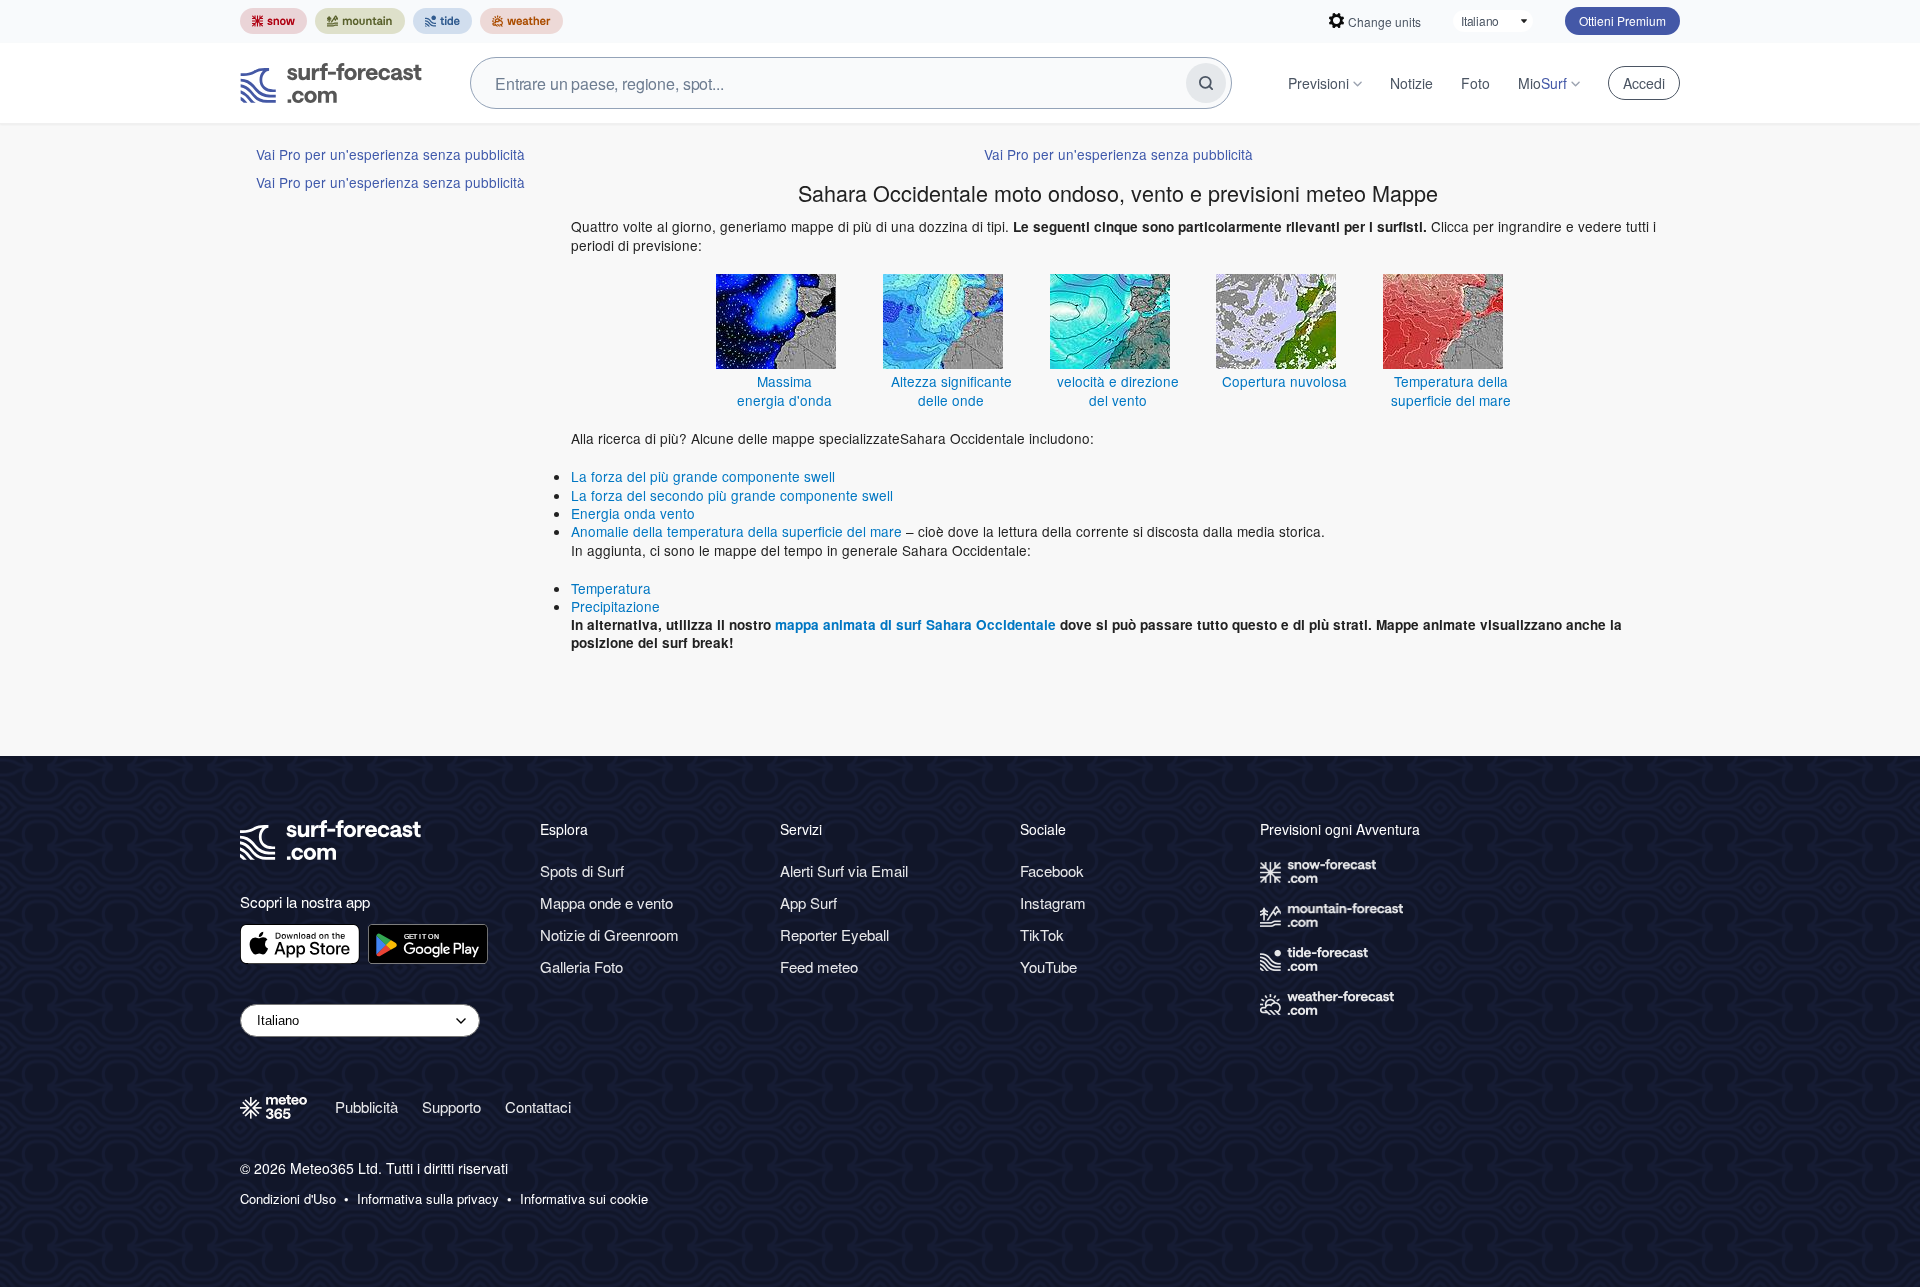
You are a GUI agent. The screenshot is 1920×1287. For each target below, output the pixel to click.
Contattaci (538, 1106)
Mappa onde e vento (606, 902)
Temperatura (611, 588)
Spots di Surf (582, 870)
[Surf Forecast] (331, 83)
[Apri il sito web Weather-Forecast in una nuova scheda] (521, 21)
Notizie (1411, 83)
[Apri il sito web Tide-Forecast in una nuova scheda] (442, 21)
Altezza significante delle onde (951, 390)
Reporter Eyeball (834, 934)
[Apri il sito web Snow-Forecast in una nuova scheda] (273, 21)
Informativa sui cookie (584, 1199)
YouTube (1048, 966)
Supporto (451, 1106)
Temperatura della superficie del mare (1451, 390)
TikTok (1042, 934)
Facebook (1052, 870)
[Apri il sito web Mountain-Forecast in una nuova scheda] (360, 21)
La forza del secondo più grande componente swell (732, 495)
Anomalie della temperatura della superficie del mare (736, 531)
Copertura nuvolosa (1284, 381)
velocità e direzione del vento (1118, 390)
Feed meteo (819, 966)
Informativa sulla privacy (428, 1199)
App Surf (808, 902)
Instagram (1053, 902)
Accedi (1644, 83)
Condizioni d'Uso (288, 1199)
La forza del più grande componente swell (703, 476)
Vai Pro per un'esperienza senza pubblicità (390, 154)
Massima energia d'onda (784, 390)
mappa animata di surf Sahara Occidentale (915, 624)
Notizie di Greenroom (609, 934)
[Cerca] (1206, 83)
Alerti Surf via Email (844, 870)
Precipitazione (615, 606)
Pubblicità (366, 1106)
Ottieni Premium (1622, 20)
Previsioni (1318, 83)
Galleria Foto (581, 966)
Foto (1475, 83)
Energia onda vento (633, 513)
